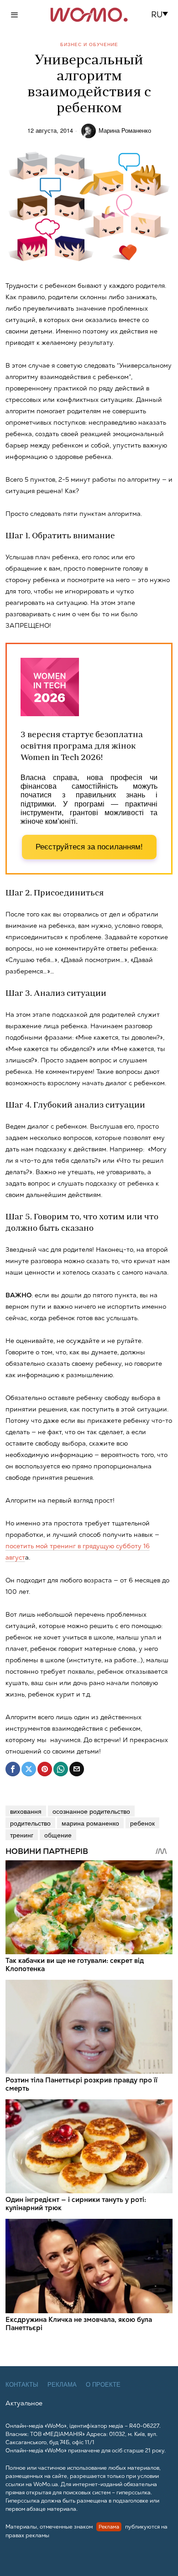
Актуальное (24, 2403)
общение (58, 1835)
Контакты (22, 2385)
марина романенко (90, 1823)
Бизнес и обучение (89, 44)
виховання (26, 1811)
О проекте (103, 2385)
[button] (162, 15)
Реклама (62, 2385)
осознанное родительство (91, 1811)
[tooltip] (13, 1769)
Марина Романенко (125, 130)
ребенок (142, 1823)
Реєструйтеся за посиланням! (89, 847)
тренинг (22, 1835)
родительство (30, 1823)
